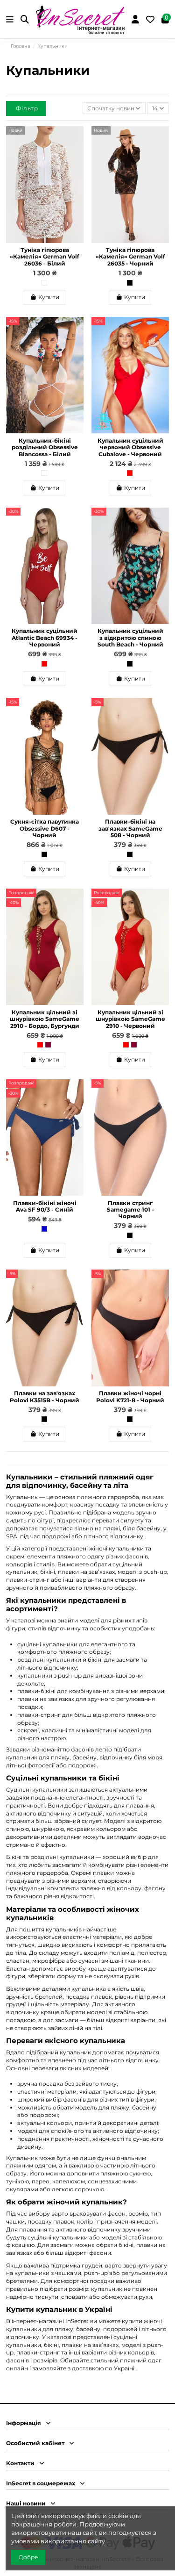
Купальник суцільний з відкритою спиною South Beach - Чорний (130, 638)
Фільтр (27, 108)
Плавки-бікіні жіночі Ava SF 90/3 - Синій (45, 1206)
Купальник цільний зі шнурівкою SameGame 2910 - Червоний (130, 1019)
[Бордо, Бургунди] (48, 1045)
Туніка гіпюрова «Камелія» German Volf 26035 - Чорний (130, 257)
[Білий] (44, 283)
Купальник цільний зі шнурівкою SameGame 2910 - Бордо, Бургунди (45, 1019)
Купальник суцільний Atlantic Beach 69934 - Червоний (45, 638)
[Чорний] (130, 283)
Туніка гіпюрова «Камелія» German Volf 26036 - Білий (45, 257)
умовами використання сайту (58, 2541)
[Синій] (44, 1229)
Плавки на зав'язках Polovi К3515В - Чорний (45, 1396)
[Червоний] (130, 473)
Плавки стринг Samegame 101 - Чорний (130, 1210)
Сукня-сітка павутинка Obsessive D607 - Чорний (45, 828)
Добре (28, 2557)
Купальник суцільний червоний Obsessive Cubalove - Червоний (130, 447)
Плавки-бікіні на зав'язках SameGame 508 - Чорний (130, 828)
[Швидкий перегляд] (77, 155)
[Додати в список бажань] (77, 139)
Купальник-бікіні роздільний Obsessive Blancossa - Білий (45, 447)
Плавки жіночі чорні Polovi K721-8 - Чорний (130, 1396)
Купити (49, 297)
